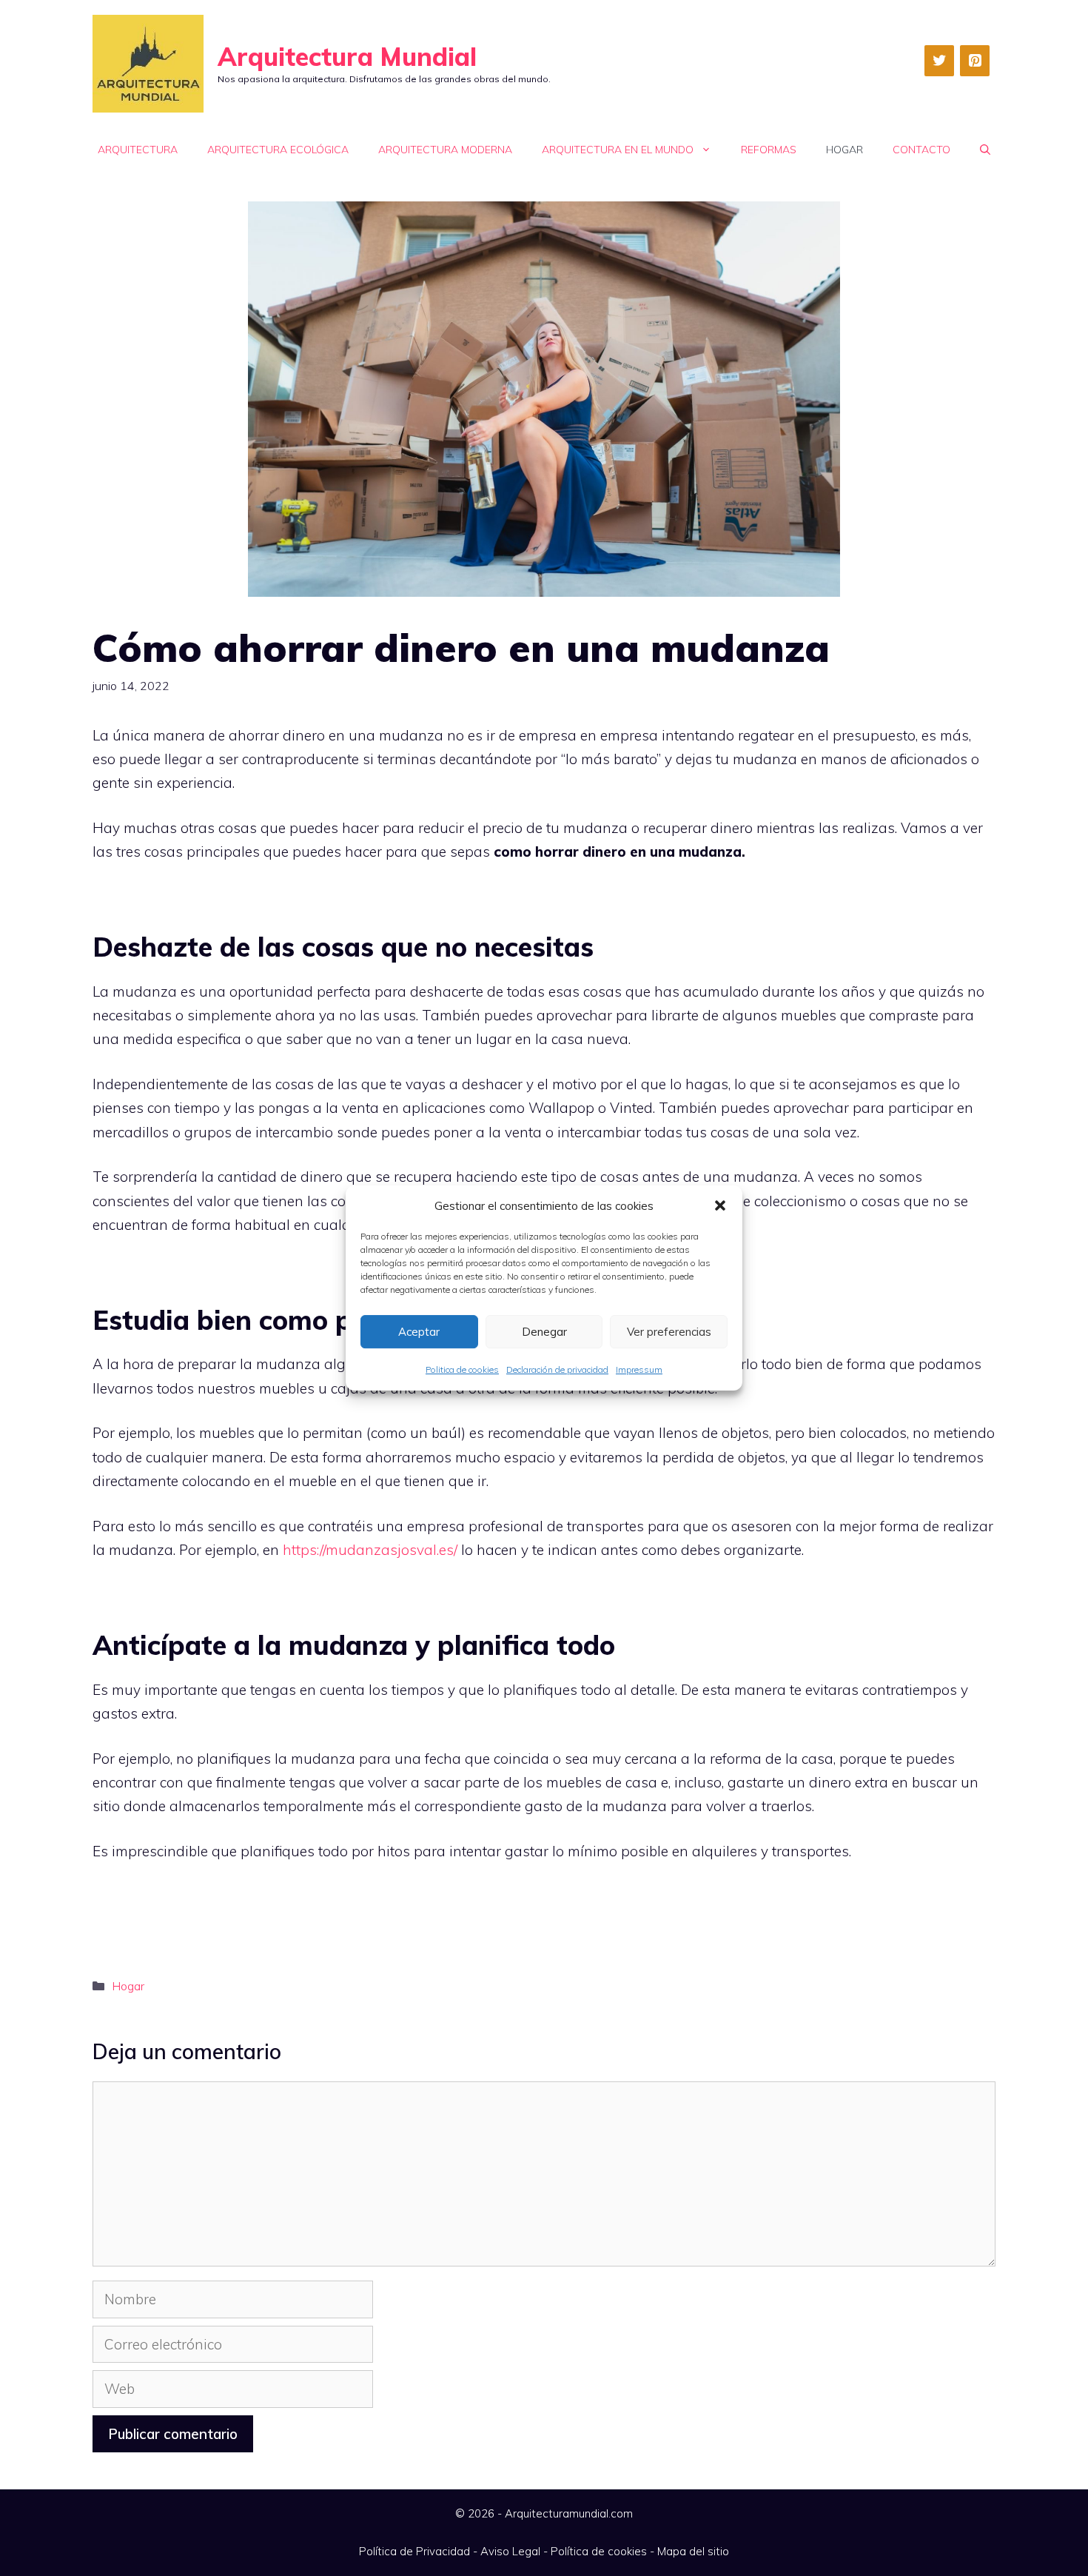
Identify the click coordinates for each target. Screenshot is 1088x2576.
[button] (720, 1205)
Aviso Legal (510, 2551)
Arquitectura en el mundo (618, 150)
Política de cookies (599, 2551)
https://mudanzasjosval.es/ (370, 1550)
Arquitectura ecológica (278, 150)
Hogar (844, 150)
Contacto (921, 150)
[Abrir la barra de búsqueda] (985, 150)
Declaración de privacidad (557, 1369)
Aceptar (419, 1332)
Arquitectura (138, 150)
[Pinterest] (975, 61)
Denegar (544, 1332)
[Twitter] (939, 61)
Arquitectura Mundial (347, 57)
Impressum (639, 1369)
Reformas (769, 150)
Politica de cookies (462, 1369)
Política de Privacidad (414, 2551)
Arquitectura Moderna (445, 150)
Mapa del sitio (693, 2551)
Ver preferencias (669, 1332)
